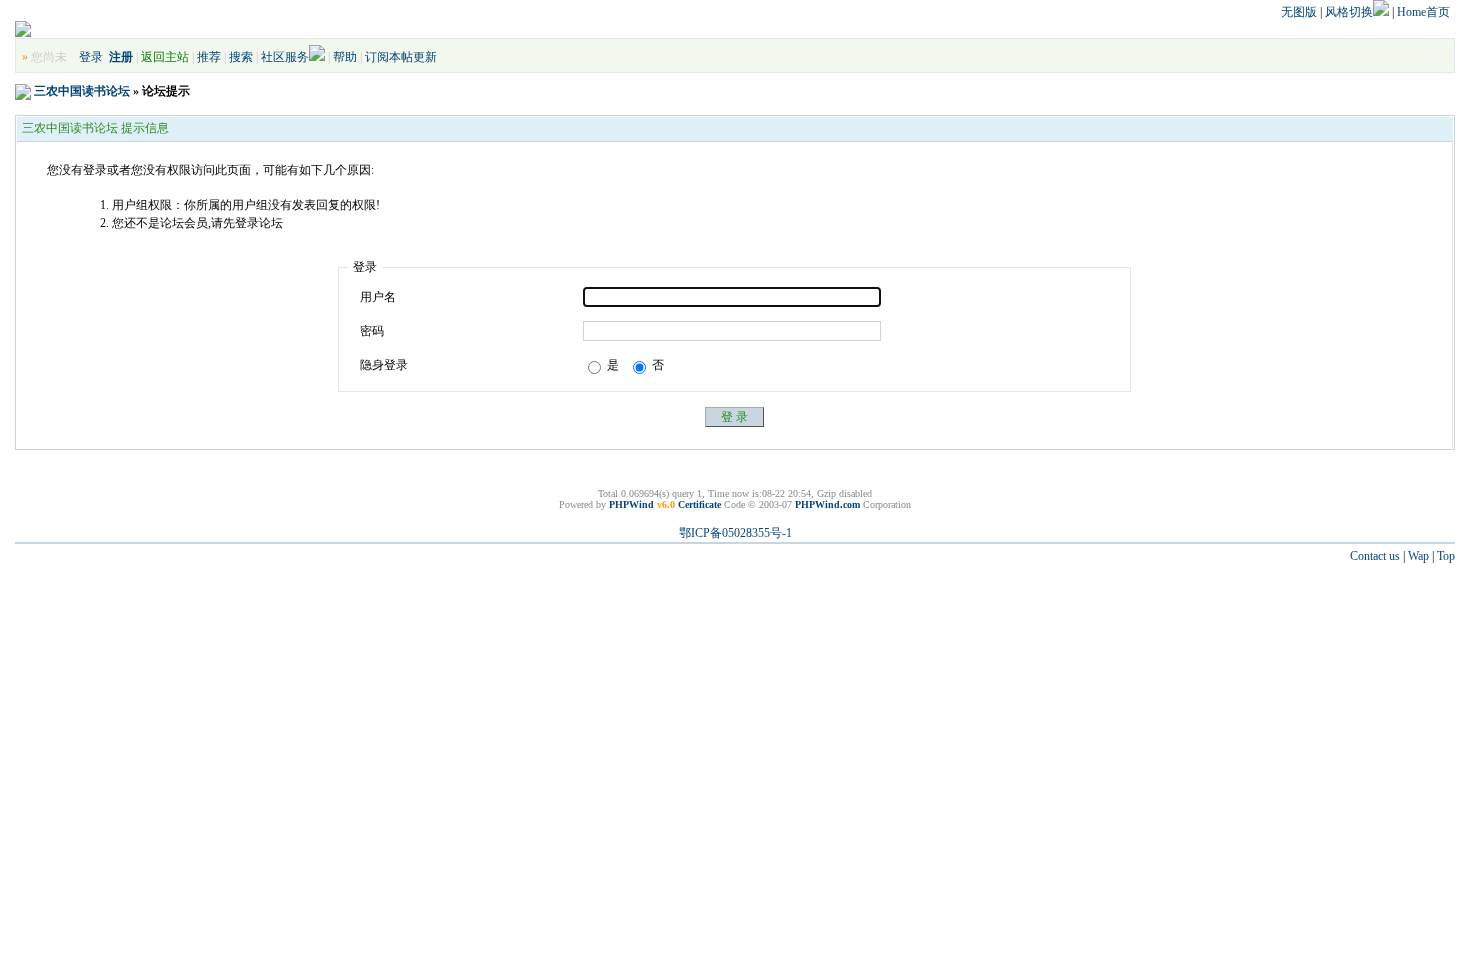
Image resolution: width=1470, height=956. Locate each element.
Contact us (1375, 556)
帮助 (345, 57)
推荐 (209, 57)
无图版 (1299, 12)
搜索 (241, 57)
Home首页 (1423, 12)
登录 (91, 57)
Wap (1418, 556)
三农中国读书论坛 (82, 91)
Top (1446, 556)
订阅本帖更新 (401, 57)
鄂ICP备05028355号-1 (735, 533)
